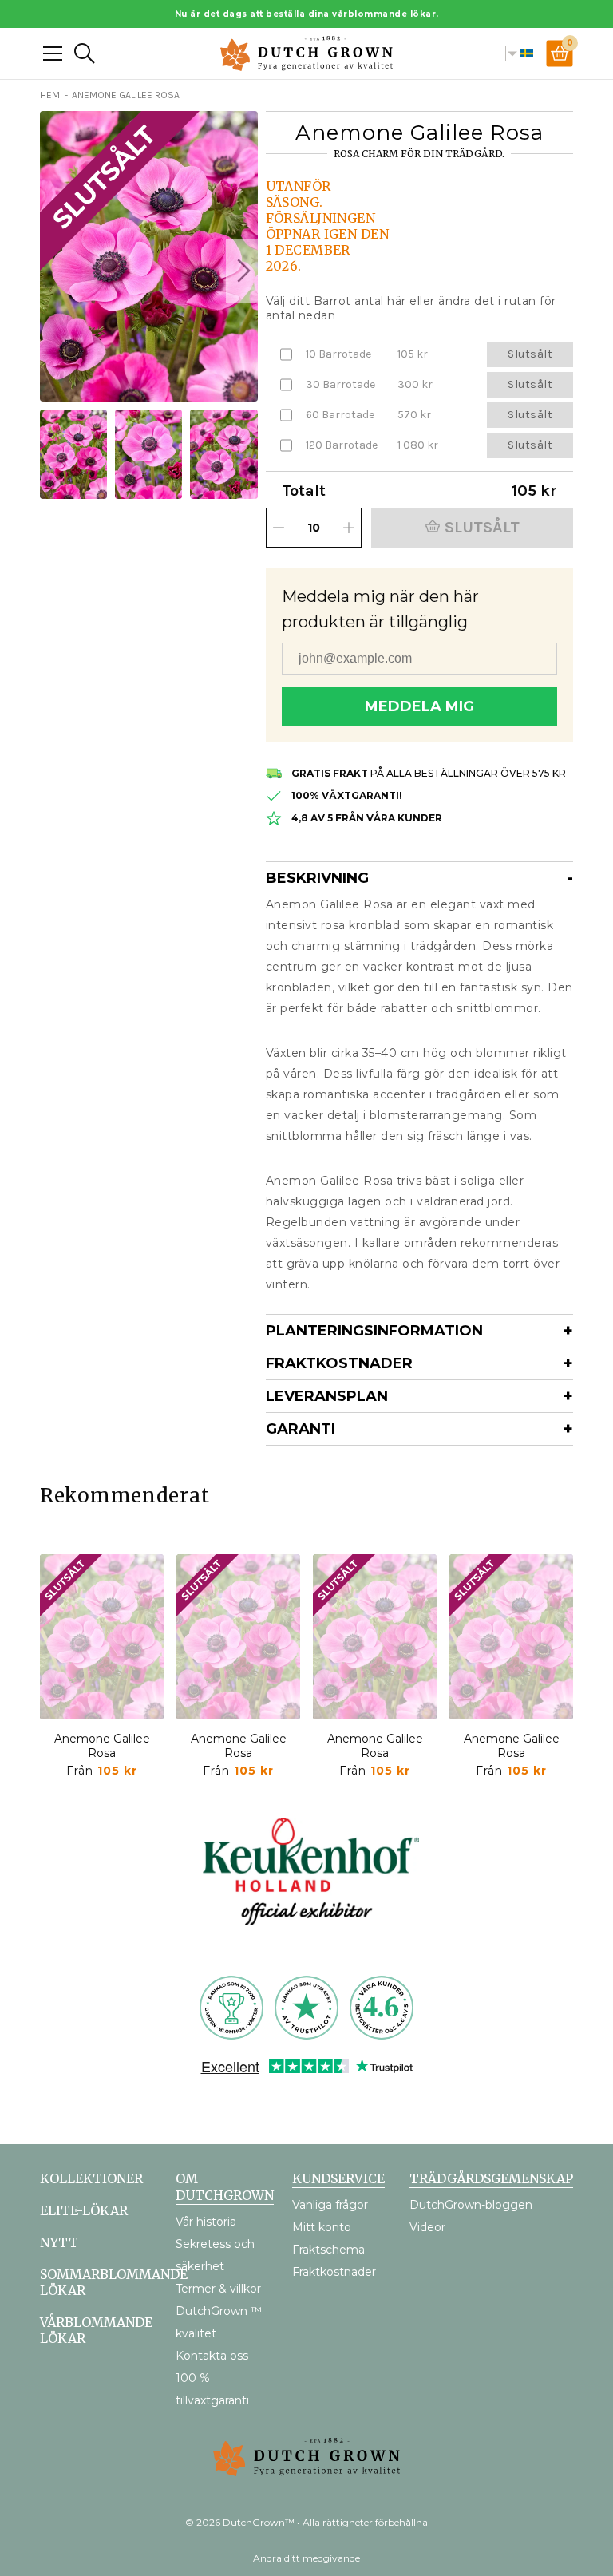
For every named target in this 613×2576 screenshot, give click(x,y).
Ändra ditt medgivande (306, 2558)
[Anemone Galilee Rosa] (102, 1637)
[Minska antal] (279, 528)
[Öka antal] (349, 528)
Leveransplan (327, 1396)
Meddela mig (419, 706)
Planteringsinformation (374, 1331)
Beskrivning (317, 878)
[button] (242, 271)
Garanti (301, 1429)
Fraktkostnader (339, 1363)
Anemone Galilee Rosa (102, 1746)
